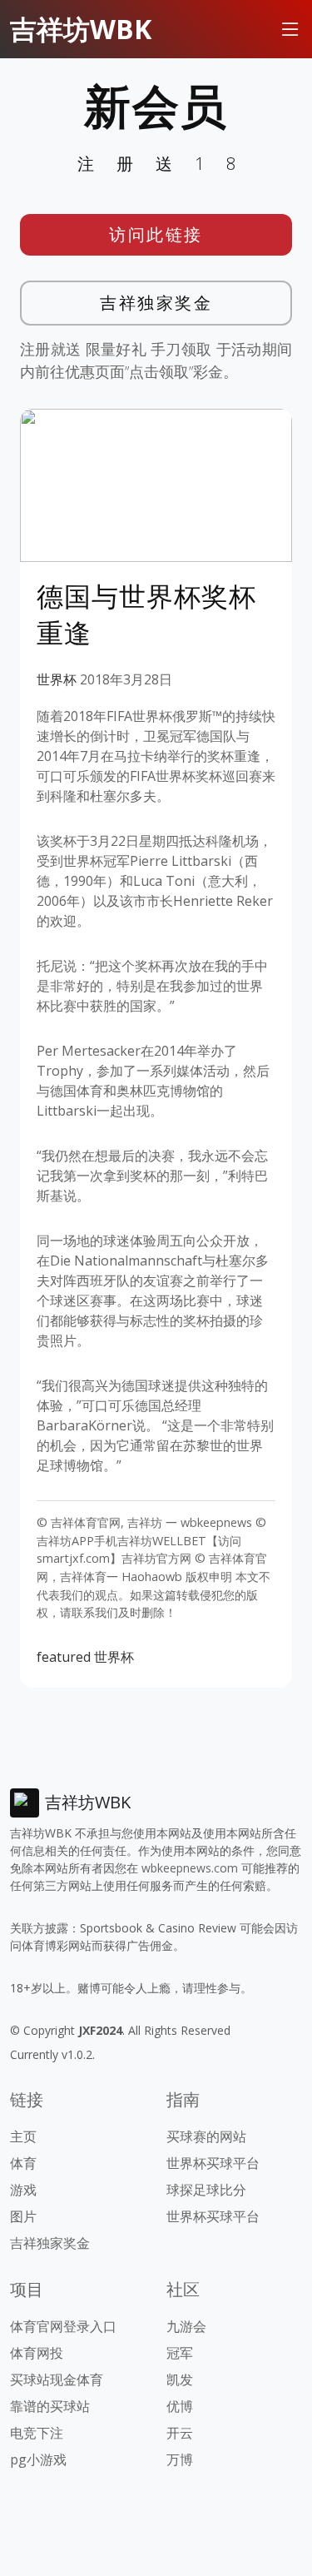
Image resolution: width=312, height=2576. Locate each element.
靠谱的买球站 (50, 2406)
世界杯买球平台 (213, 2163)
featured (64, 1657)
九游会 (186, 2326)
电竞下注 (37, 2433)
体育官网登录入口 (63, 2326)
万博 (180, 2459)
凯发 (180, 2380)
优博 (180, 2406)
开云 (180, 2433)
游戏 (23, 2190)
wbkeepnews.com (190, 1868)
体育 (23, 2163)
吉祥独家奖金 (156, 303)
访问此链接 (156, 234)
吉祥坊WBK (81, 29)
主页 (23, 2136)
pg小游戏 (38, 2459)
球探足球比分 (206, 2190)
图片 (23, 2216)
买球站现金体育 (57, 2380)
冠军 (180, 2353)
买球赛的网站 (206, 2136)
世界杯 (57, 679)
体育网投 (37, 2353)
